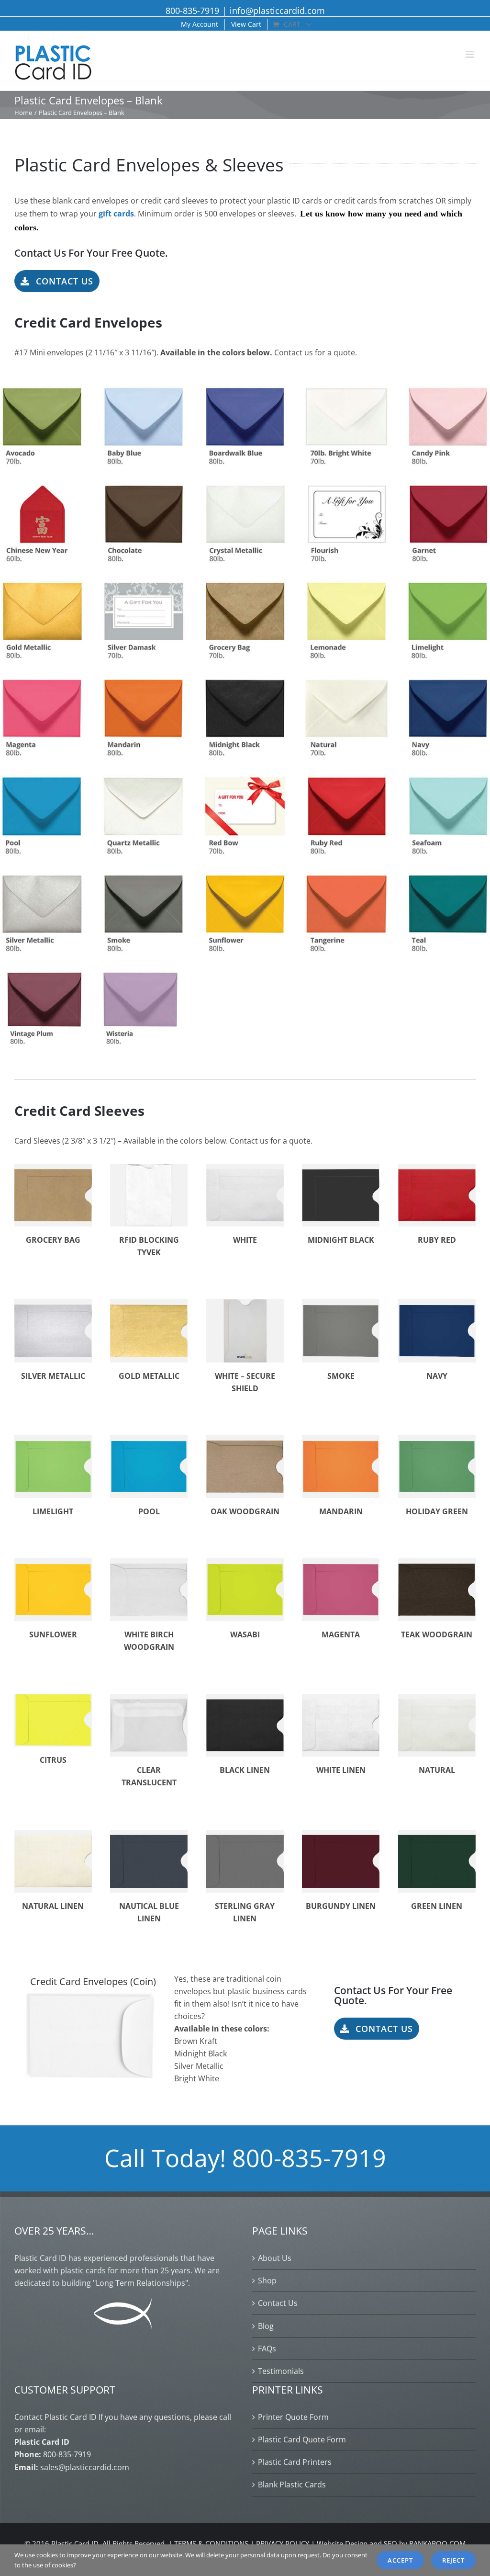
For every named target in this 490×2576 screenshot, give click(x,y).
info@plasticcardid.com (277, 11)
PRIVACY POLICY (283, 2543)
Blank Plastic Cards (292, 2485)
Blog (266, 2326)
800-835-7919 (192, 11)
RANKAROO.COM (437, 2543)
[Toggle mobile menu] (471, 54)
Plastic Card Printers (295, 2462)
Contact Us (278, 2303)
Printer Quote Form (293, 2417)
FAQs (267, 2349)
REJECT (453, 2560)
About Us (275, 2258)
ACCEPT (400, 2560)
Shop (267, 2281)
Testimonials (281, 2371)
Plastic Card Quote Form (302, 2440)
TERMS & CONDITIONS (211, 2543)
